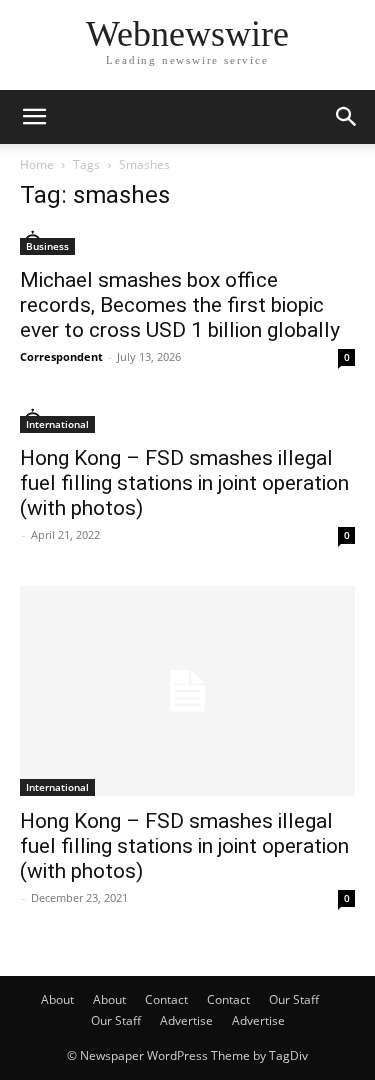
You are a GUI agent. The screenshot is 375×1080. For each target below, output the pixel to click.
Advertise (186, 1020)
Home (37, 164)
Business (47, 246)
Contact (166, 999)
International (57, 424)
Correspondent (61, 356)
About (57, 999)
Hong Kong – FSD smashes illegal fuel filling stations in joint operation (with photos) (184, 483)
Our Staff (294, 999)
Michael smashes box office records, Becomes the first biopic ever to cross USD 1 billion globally (180, 305)
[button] (34, 117)
